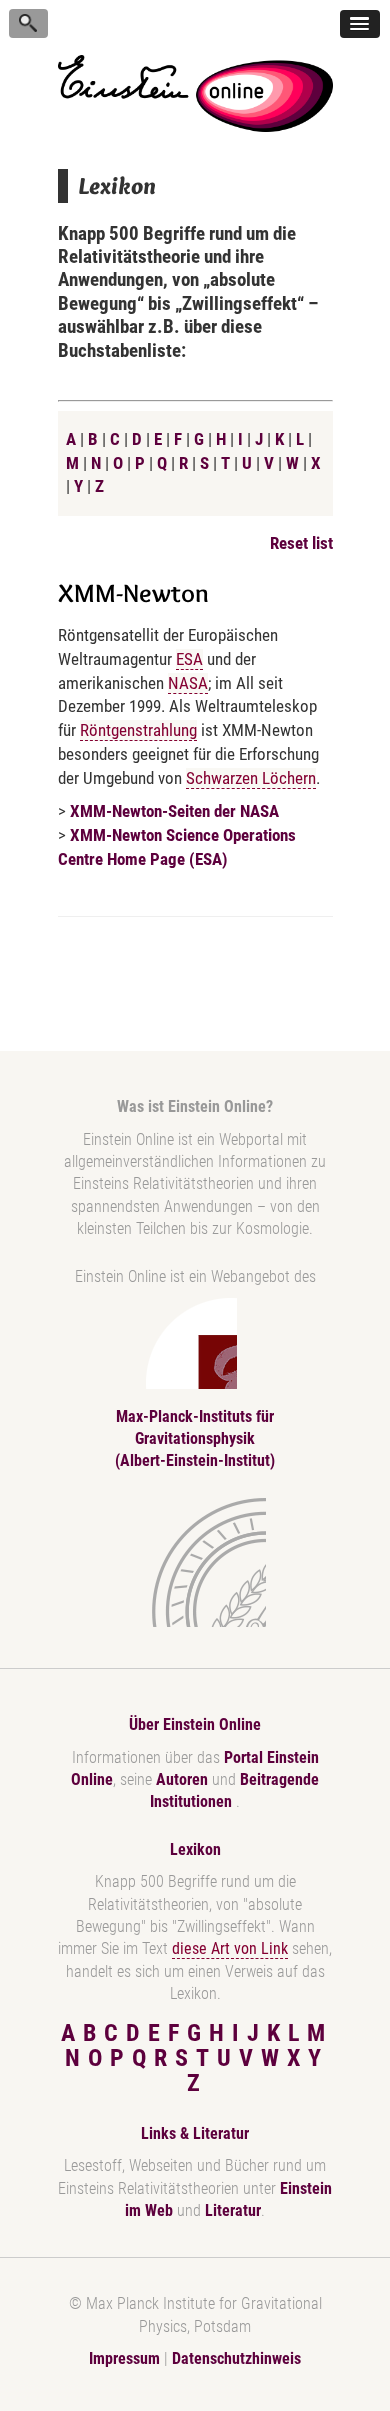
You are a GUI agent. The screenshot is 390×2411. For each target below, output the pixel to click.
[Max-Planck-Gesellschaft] (191, 1562)
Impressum (124, 2358)
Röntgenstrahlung (138, 730)
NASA (188, 683)
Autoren (182, 1779)
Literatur (233, 2210)
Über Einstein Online (195, 1724)
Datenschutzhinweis (236, 2358)
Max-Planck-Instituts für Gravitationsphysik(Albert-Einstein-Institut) (195, 1439)
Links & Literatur (195, 2133)
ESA (189, 659)
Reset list (301, 543)
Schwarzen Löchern (251, 778)
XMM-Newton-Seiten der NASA (174, 811)
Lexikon (195, 1849)
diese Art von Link (230, 1948)
